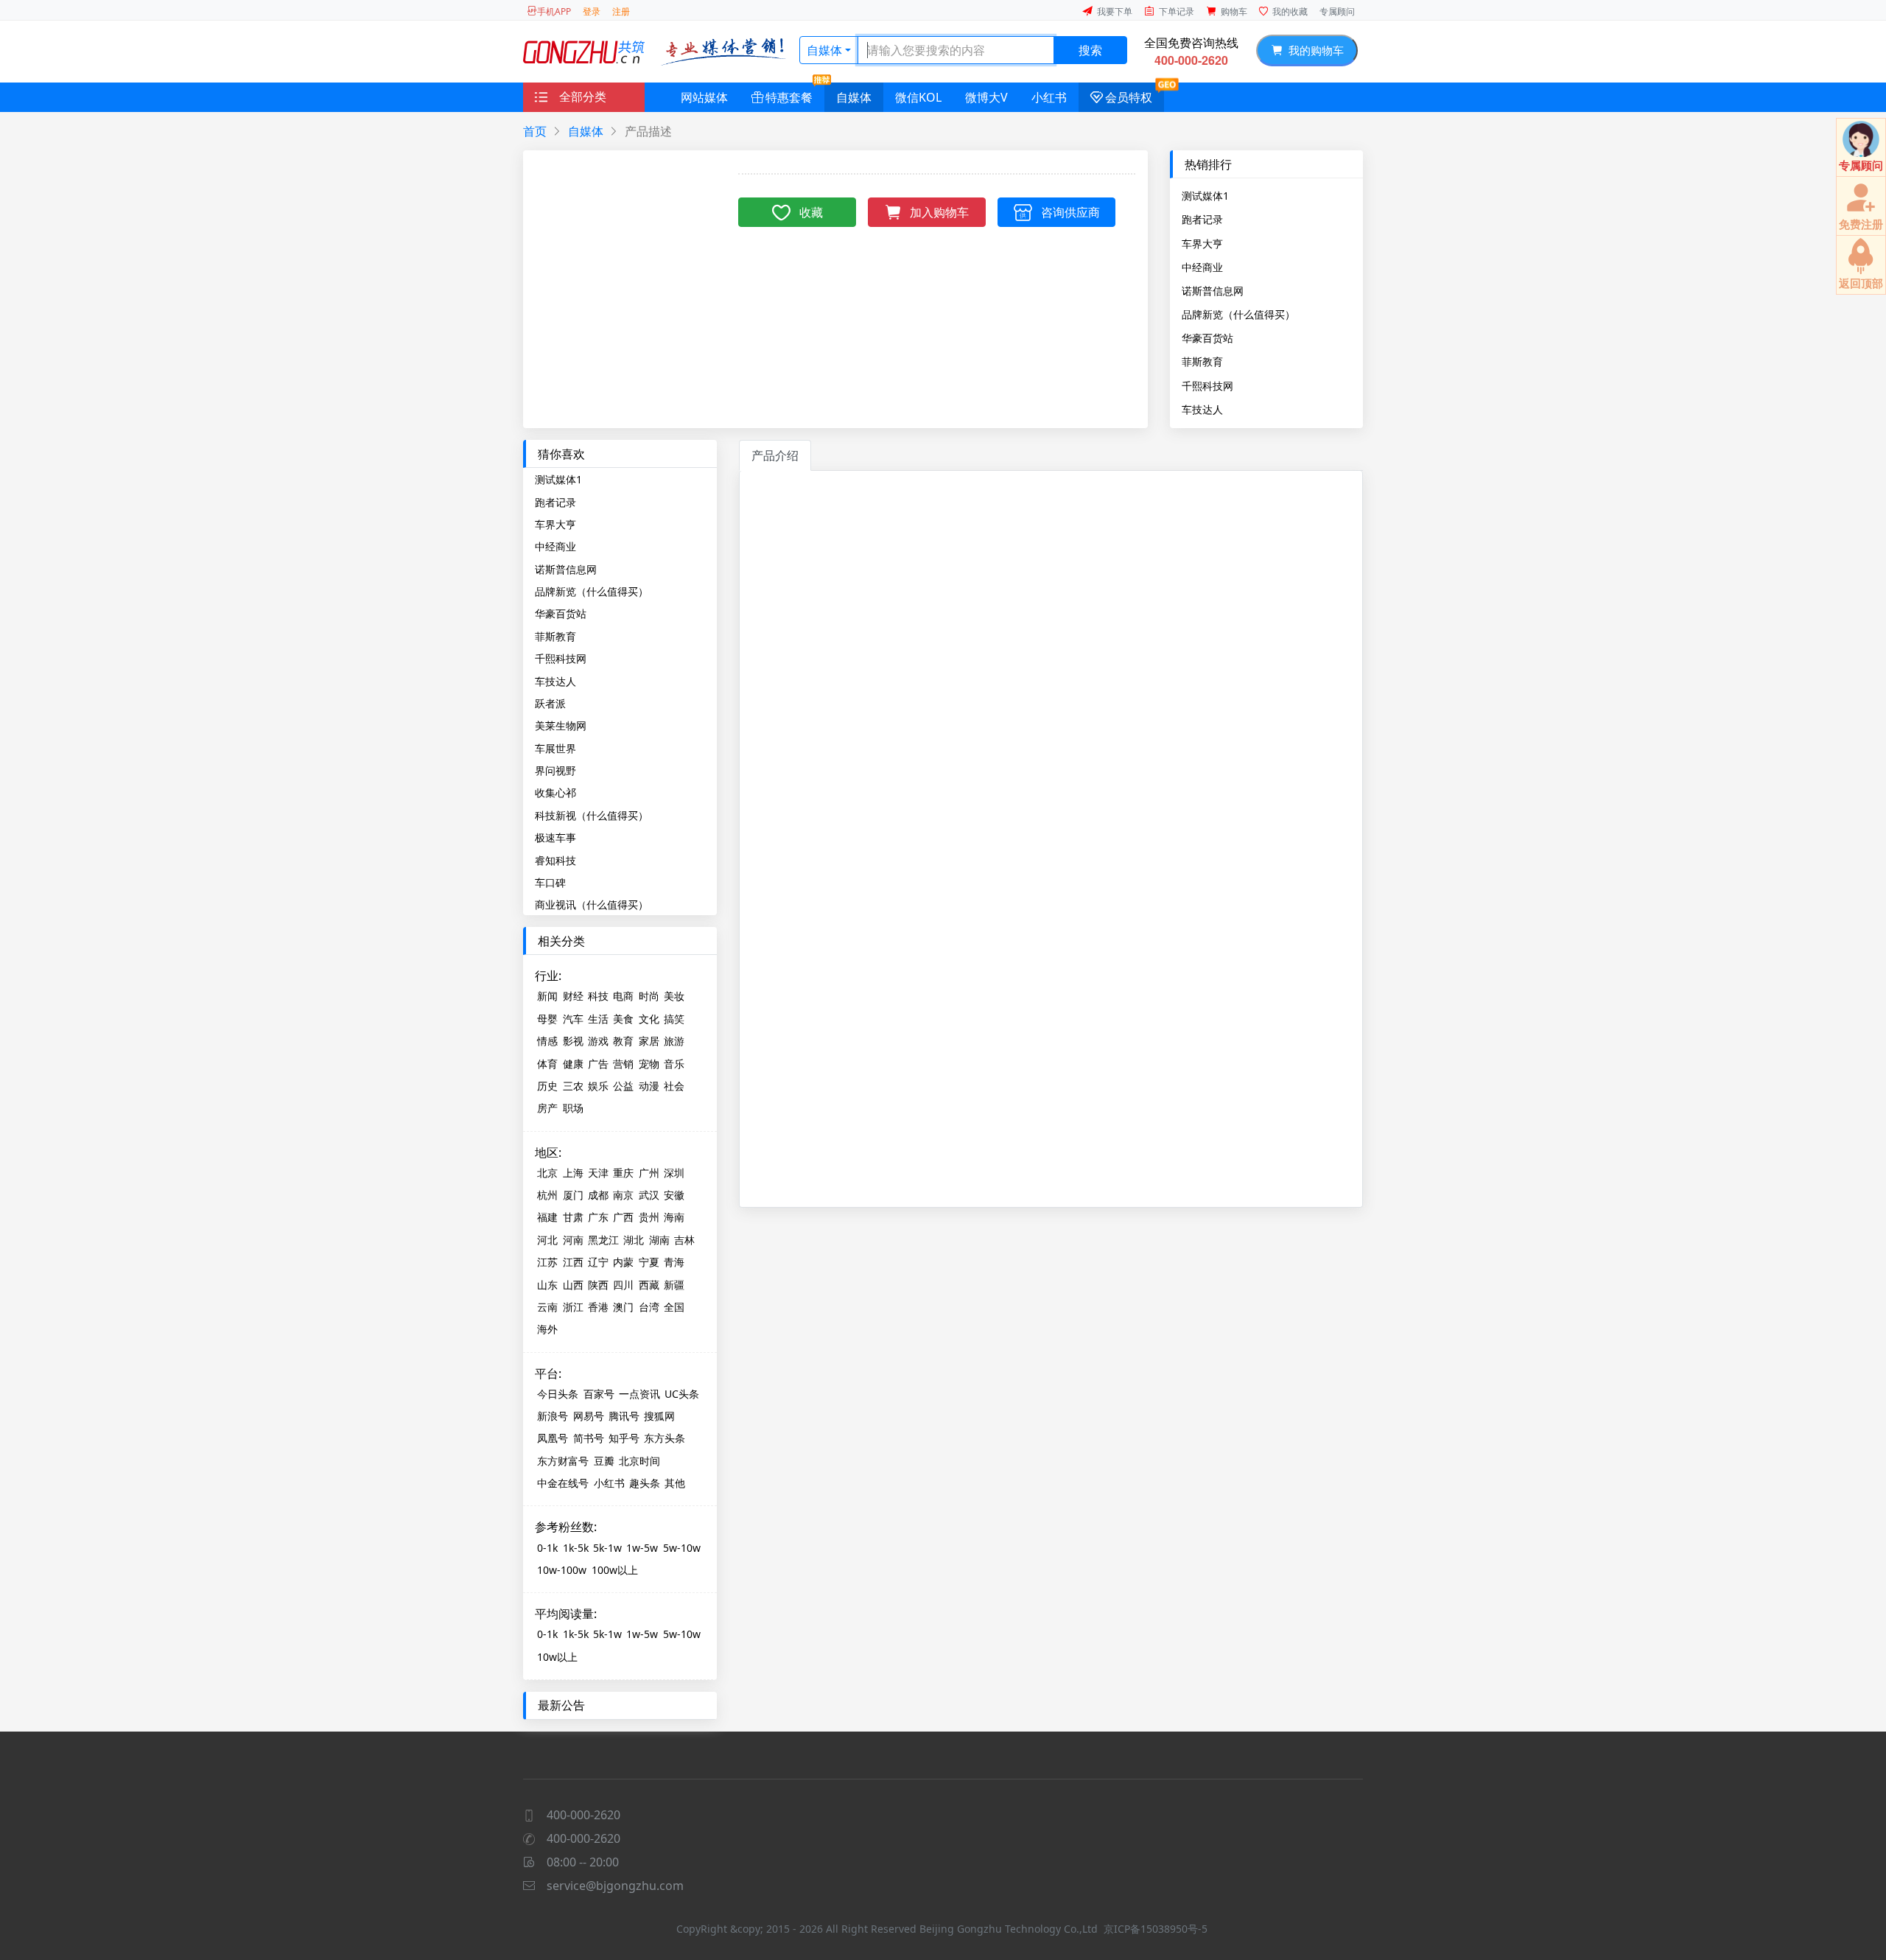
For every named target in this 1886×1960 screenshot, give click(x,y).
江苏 (547, 1262)
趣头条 (645, 1483)
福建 (547, 1217)
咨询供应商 (1070, 212)
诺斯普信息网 (1213, 290)
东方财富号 (563, 1461)
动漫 (649, 1086)
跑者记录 (1202, 219)
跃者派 (550, 703)
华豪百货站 (1207, 337)
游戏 (598, 1041)
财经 (573, 996)
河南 (573, 1240)
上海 (573, 1173)
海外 (547, 1329)
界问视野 (555, 770)
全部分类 (583, 97)
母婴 (547, 1019)
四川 (623, 1285)
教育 (623, 1041)
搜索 (1090, 50)
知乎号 (624, 1438)
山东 (547, 1285)
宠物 (649, 1064)
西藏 (649, 1285)
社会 (674, 1086)
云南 (547, 1307)
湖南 (659, 1240)
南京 (623, 1195)
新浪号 (553, 1416)
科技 (598, 996)
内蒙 (623, 1262)
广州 (649, 1173)
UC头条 (682, 1394)
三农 (573, 1086)
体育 (547, 1064)
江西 (573, 1262)
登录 (592, 11)
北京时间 (639, 1461)
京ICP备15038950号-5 (1156, 1929)
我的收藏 (1290, 11)
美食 (623, 1019)
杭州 (547, 1195)
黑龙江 (603, 1240)
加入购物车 (939, 212)
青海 (674, 1262)
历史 (547, 1086)
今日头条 (558, 1394)
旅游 (674, 1041)
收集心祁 (555, 792)
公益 (623, 1086)
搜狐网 (659, 1416)
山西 (573, 1285)
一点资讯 (639, 1394)
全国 (674, 1307)
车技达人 (1202, 409)
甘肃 (573, 1217)
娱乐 (598, 1086)
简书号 (589, 1438)
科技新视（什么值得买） (592, 815)
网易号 (589, 1416)
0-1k (547, 1548)
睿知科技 (555, 860)
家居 (649, 1041)
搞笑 (674, 1019)
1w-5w (642, 1548)
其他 (675, 1483)
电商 (623, 996)
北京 (547, 1173)
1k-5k (576, 1548)
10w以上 (557, 1657)
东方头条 (665, 1438)
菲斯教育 (1202, 361)
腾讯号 (624, 1416)
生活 (598, 1019)
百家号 (599, 1394)
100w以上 (615, 1570)
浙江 (573, 1307)
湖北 (634, 1240)
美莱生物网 (561, 725)
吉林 (684, 1240)
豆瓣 (604, 1461)
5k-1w (607, 1548)
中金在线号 (563, 1483)
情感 (547, 1041)
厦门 (573, 1195)
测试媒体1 (1205, 195)
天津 (598, 1173)
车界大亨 (1202, 243)
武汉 (649, 1195)
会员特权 (1129, 97)
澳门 (623, 1307)
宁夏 (649, 1262)
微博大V (986, 97)
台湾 (649, 1307)
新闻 (547, 996)
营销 (623, 1064)
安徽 (674, 1195)
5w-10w (682, 1548)
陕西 (598, 1285)
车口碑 (550, 882)
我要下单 (1115, 11)
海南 (674, 1217)
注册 (621, 11)
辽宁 (598, 1262)
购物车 (1234, 11)
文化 (649, 1019)
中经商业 (1202, 267)
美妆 (674, 996)
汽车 (573, 1019)
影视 (573, 1041)
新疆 (674, 1285)
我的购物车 (1313, 50)
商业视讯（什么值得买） (592, 904)
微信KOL (918, 97)
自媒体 (824, 50)
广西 (623, 1217)
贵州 (649, 1217)
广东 (598, 1217)
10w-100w (562, 1570)
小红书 (1049, 97)
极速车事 (555, 837)
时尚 (649, 996)
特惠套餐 (789, 97)
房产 (547, 1108)
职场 (573, 1108)
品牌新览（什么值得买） (1238, 314)
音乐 (674, 1064)
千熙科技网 (1207, 385)
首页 (535, 131)
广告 (598, 1064)
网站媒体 (704, 97)
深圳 (674, 1173)
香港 (598, 1307)
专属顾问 (1337, 11)
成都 (598, 1195)
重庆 (623, 1173)
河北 (547, 1240)
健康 (573, 1064)
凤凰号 (553, 1438)
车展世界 (555, 748)
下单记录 (1177, 11)
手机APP (554, 11)
